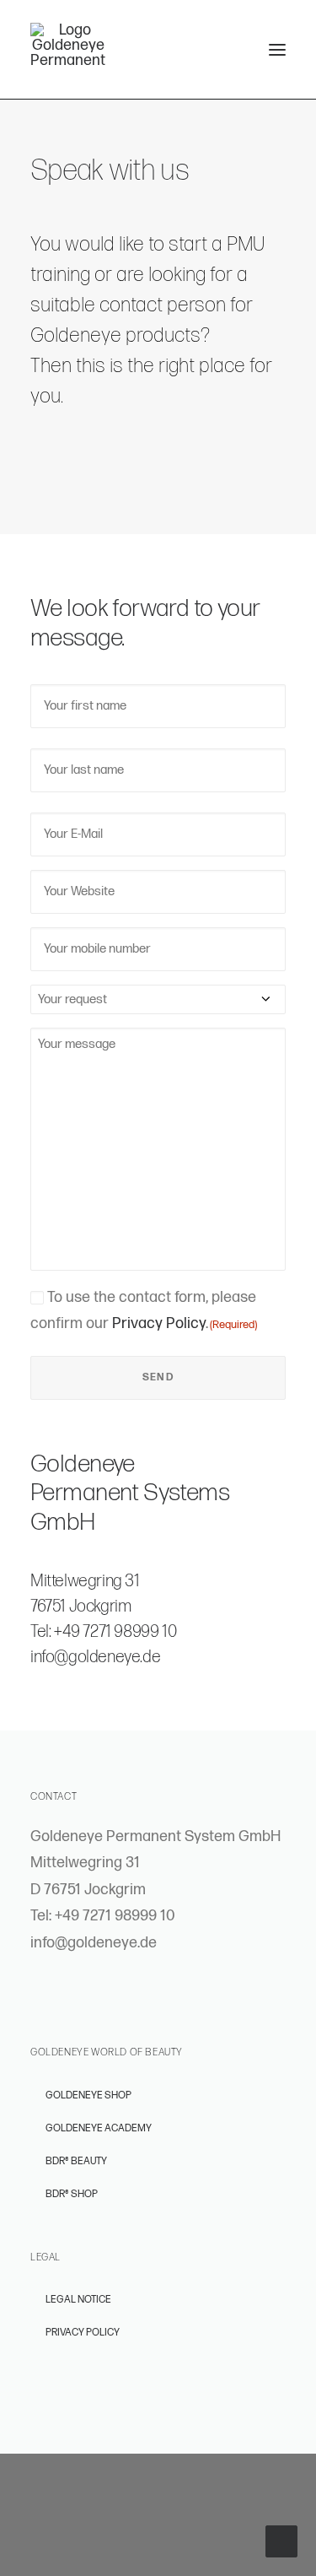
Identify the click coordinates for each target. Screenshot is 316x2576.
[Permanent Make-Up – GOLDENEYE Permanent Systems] (68, 44)
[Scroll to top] (281, 2541)
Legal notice (78, 2300)
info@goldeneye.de (95, 1657)
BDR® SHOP (72, 2194)
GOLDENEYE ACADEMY (99, 2128)
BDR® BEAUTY (76, 2161)
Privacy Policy (159, 1323)
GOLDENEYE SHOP (88, 2095)
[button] (277, 49)
